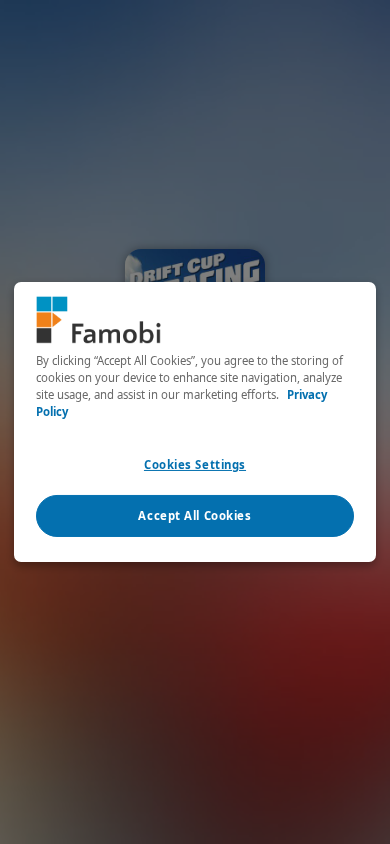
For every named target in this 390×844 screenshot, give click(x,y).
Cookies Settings (195, 464)
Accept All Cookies (194, 515)
